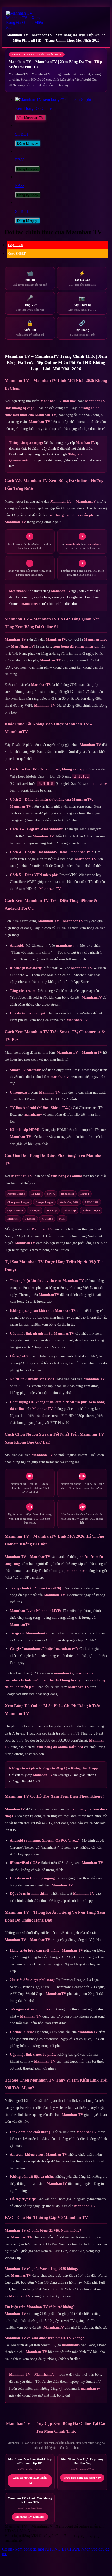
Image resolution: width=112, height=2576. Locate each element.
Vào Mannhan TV (30, 118)
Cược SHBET (17, 254)
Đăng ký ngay (28, 143)
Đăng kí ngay (27, 169)
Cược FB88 (15, 245)
